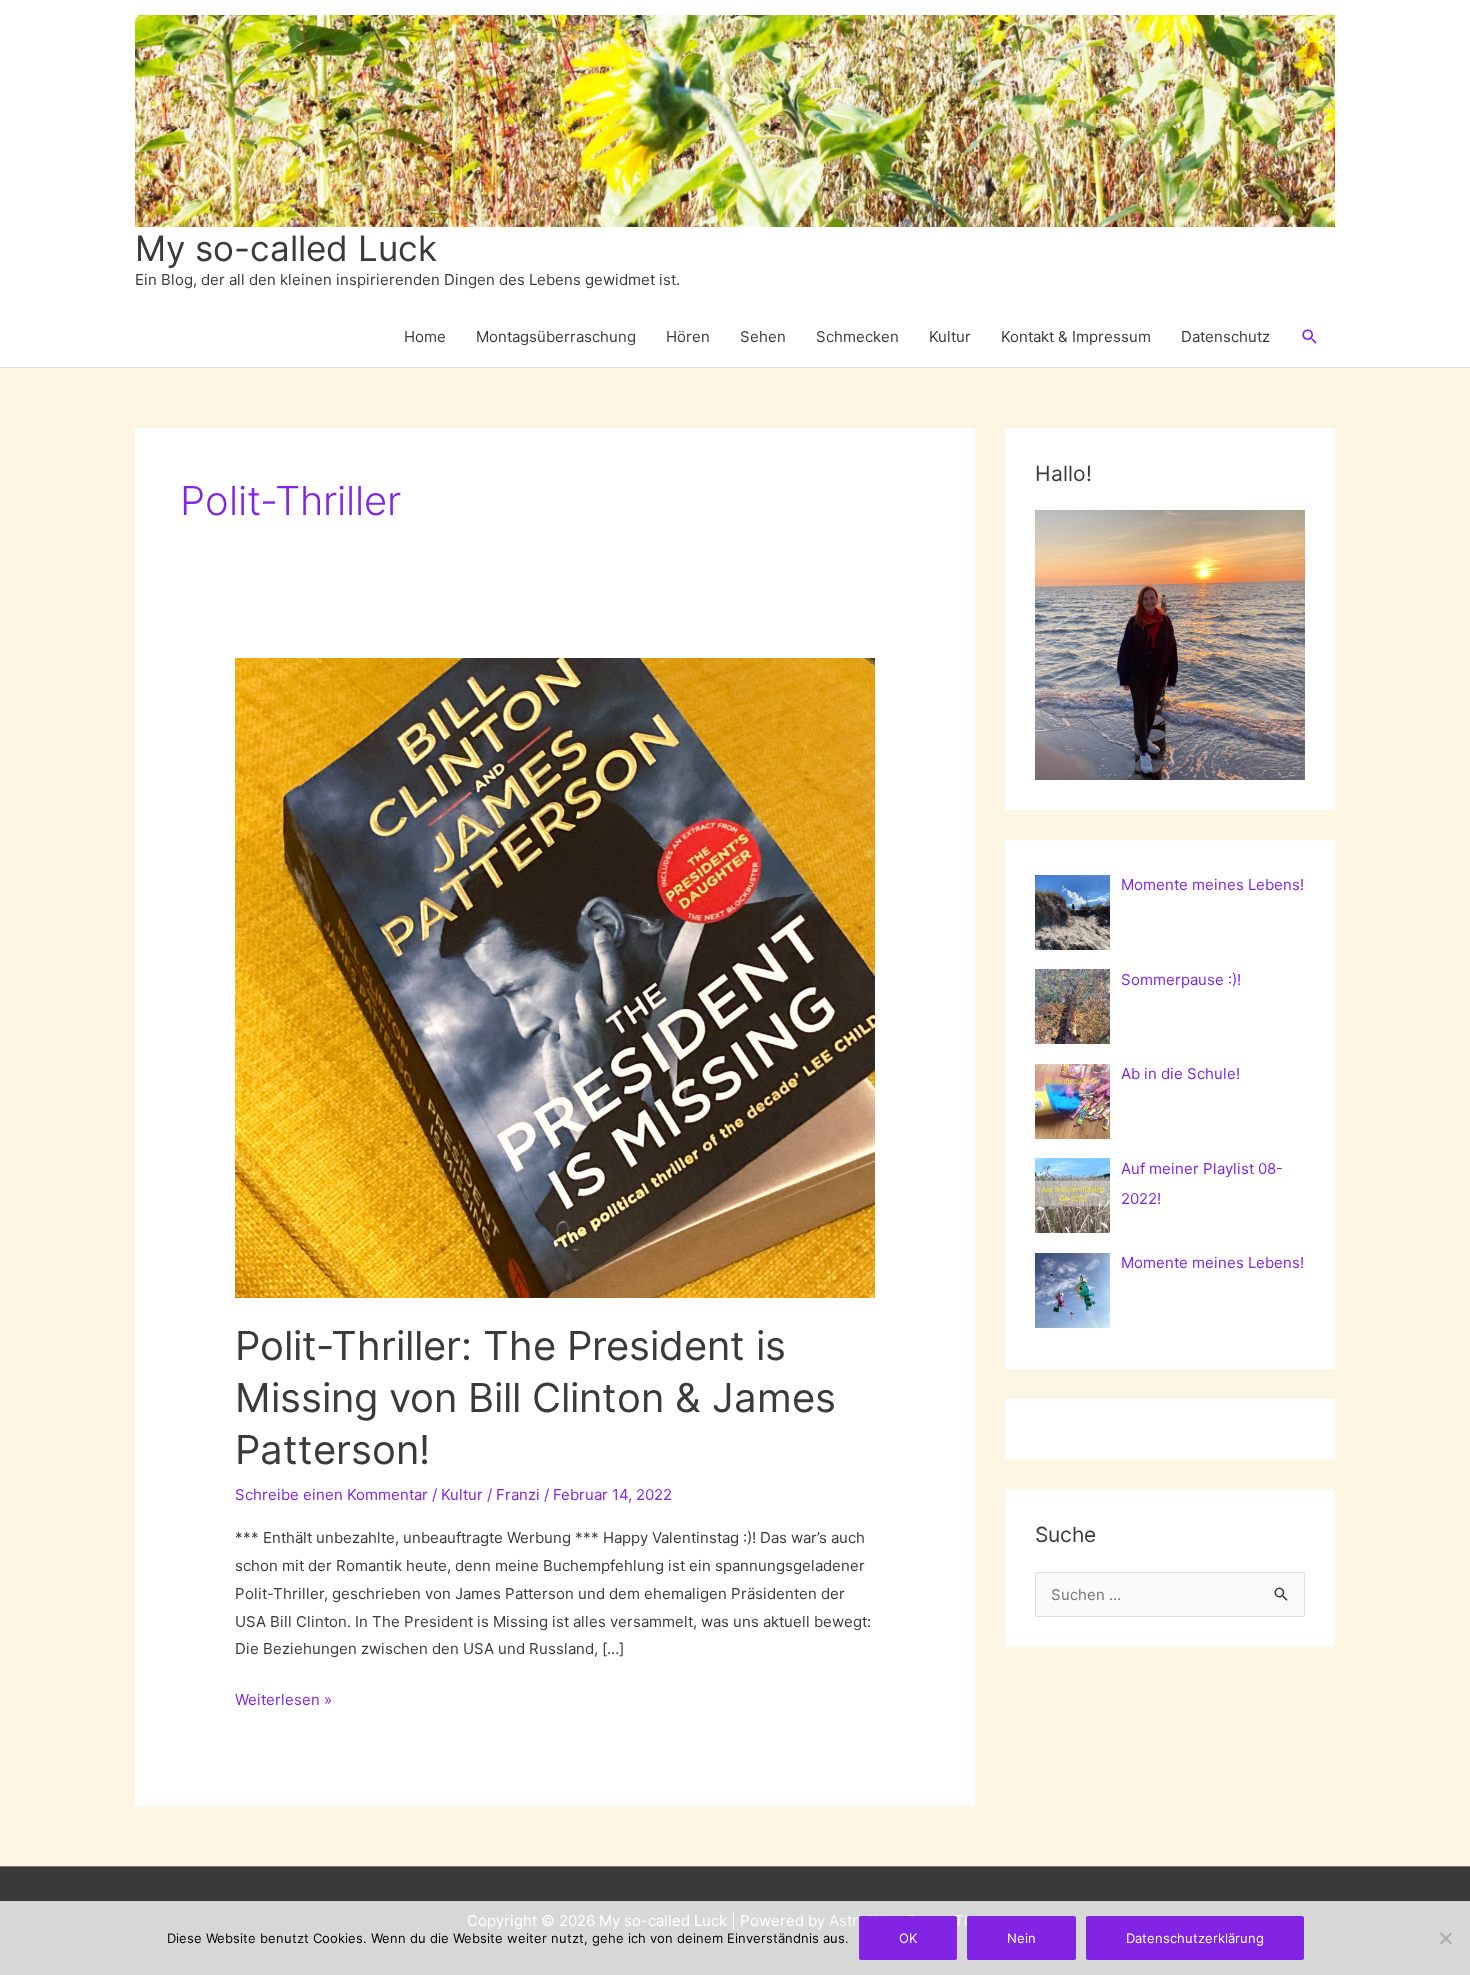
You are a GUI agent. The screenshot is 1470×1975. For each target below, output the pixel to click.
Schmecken (857, 336)
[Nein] (1445, 1938)
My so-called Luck (286, 248)
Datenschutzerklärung (1195, 1938)
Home (425, 336)
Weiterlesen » (283, 1701)
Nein (1021, 1938)
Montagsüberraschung (556, 336)
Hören (688, 336)
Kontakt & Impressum (1076, 336)
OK (908, 1938)
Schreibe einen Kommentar (331, 1494)
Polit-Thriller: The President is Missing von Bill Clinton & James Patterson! (535, 1397)
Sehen (763, 336)
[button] (1310, 337)
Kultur (950, 336)
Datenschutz (1225, 336)
